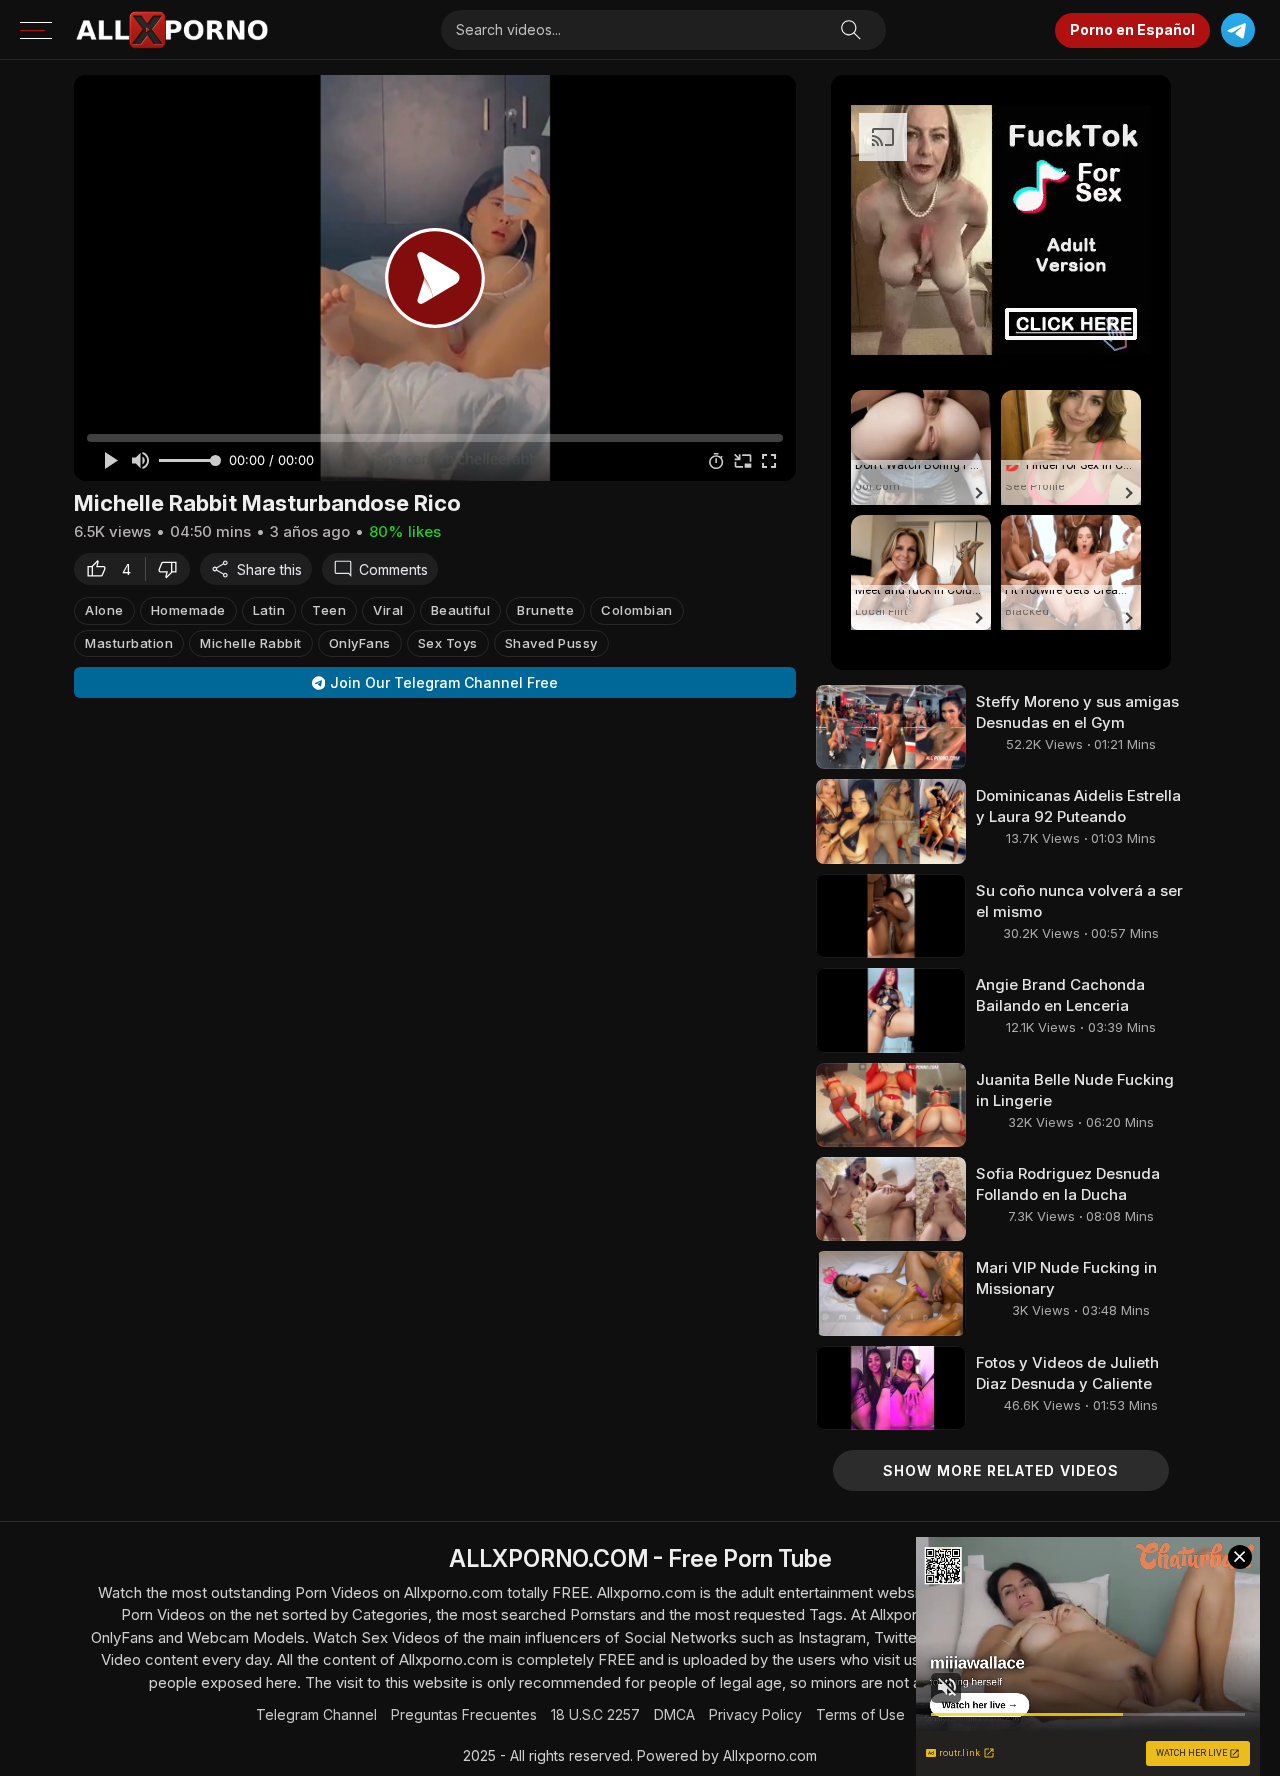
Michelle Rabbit (251, 643)
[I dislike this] (173, 569)
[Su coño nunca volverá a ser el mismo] (891, 916)
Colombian (637, 610)
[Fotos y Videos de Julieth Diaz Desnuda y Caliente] (891, 1388)
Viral (388, 610)
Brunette (545, 610)
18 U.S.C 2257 (595, 1714)
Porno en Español (1132, 29)
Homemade (188, 610)
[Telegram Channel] (1237, 30)
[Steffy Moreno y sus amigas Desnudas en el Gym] (891, 727)
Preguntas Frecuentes (464, 1714)
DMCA (674, 1714)
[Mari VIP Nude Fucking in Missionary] (891, 1293)
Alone (104, 610)
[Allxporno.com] (172, 30)
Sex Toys (448, 643)
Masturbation (129, 643)
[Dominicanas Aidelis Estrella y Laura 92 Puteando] (891, 821)
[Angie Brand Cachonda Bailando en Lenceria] (891, 1010)
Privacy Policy (755, 1714)
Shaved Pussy (551, 643)
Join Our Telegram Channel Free (444, 682)
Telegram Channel (316, 1714)
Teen (329, 610)
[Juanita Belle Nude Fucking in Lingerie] (891, 1105)
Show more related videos (1001, 1470)
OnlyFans (360, 643)
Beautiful (461, 610)
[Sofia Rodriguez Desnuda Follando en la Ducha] (891, 1199)
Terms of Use (860, 1714)
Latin (269, 610)
